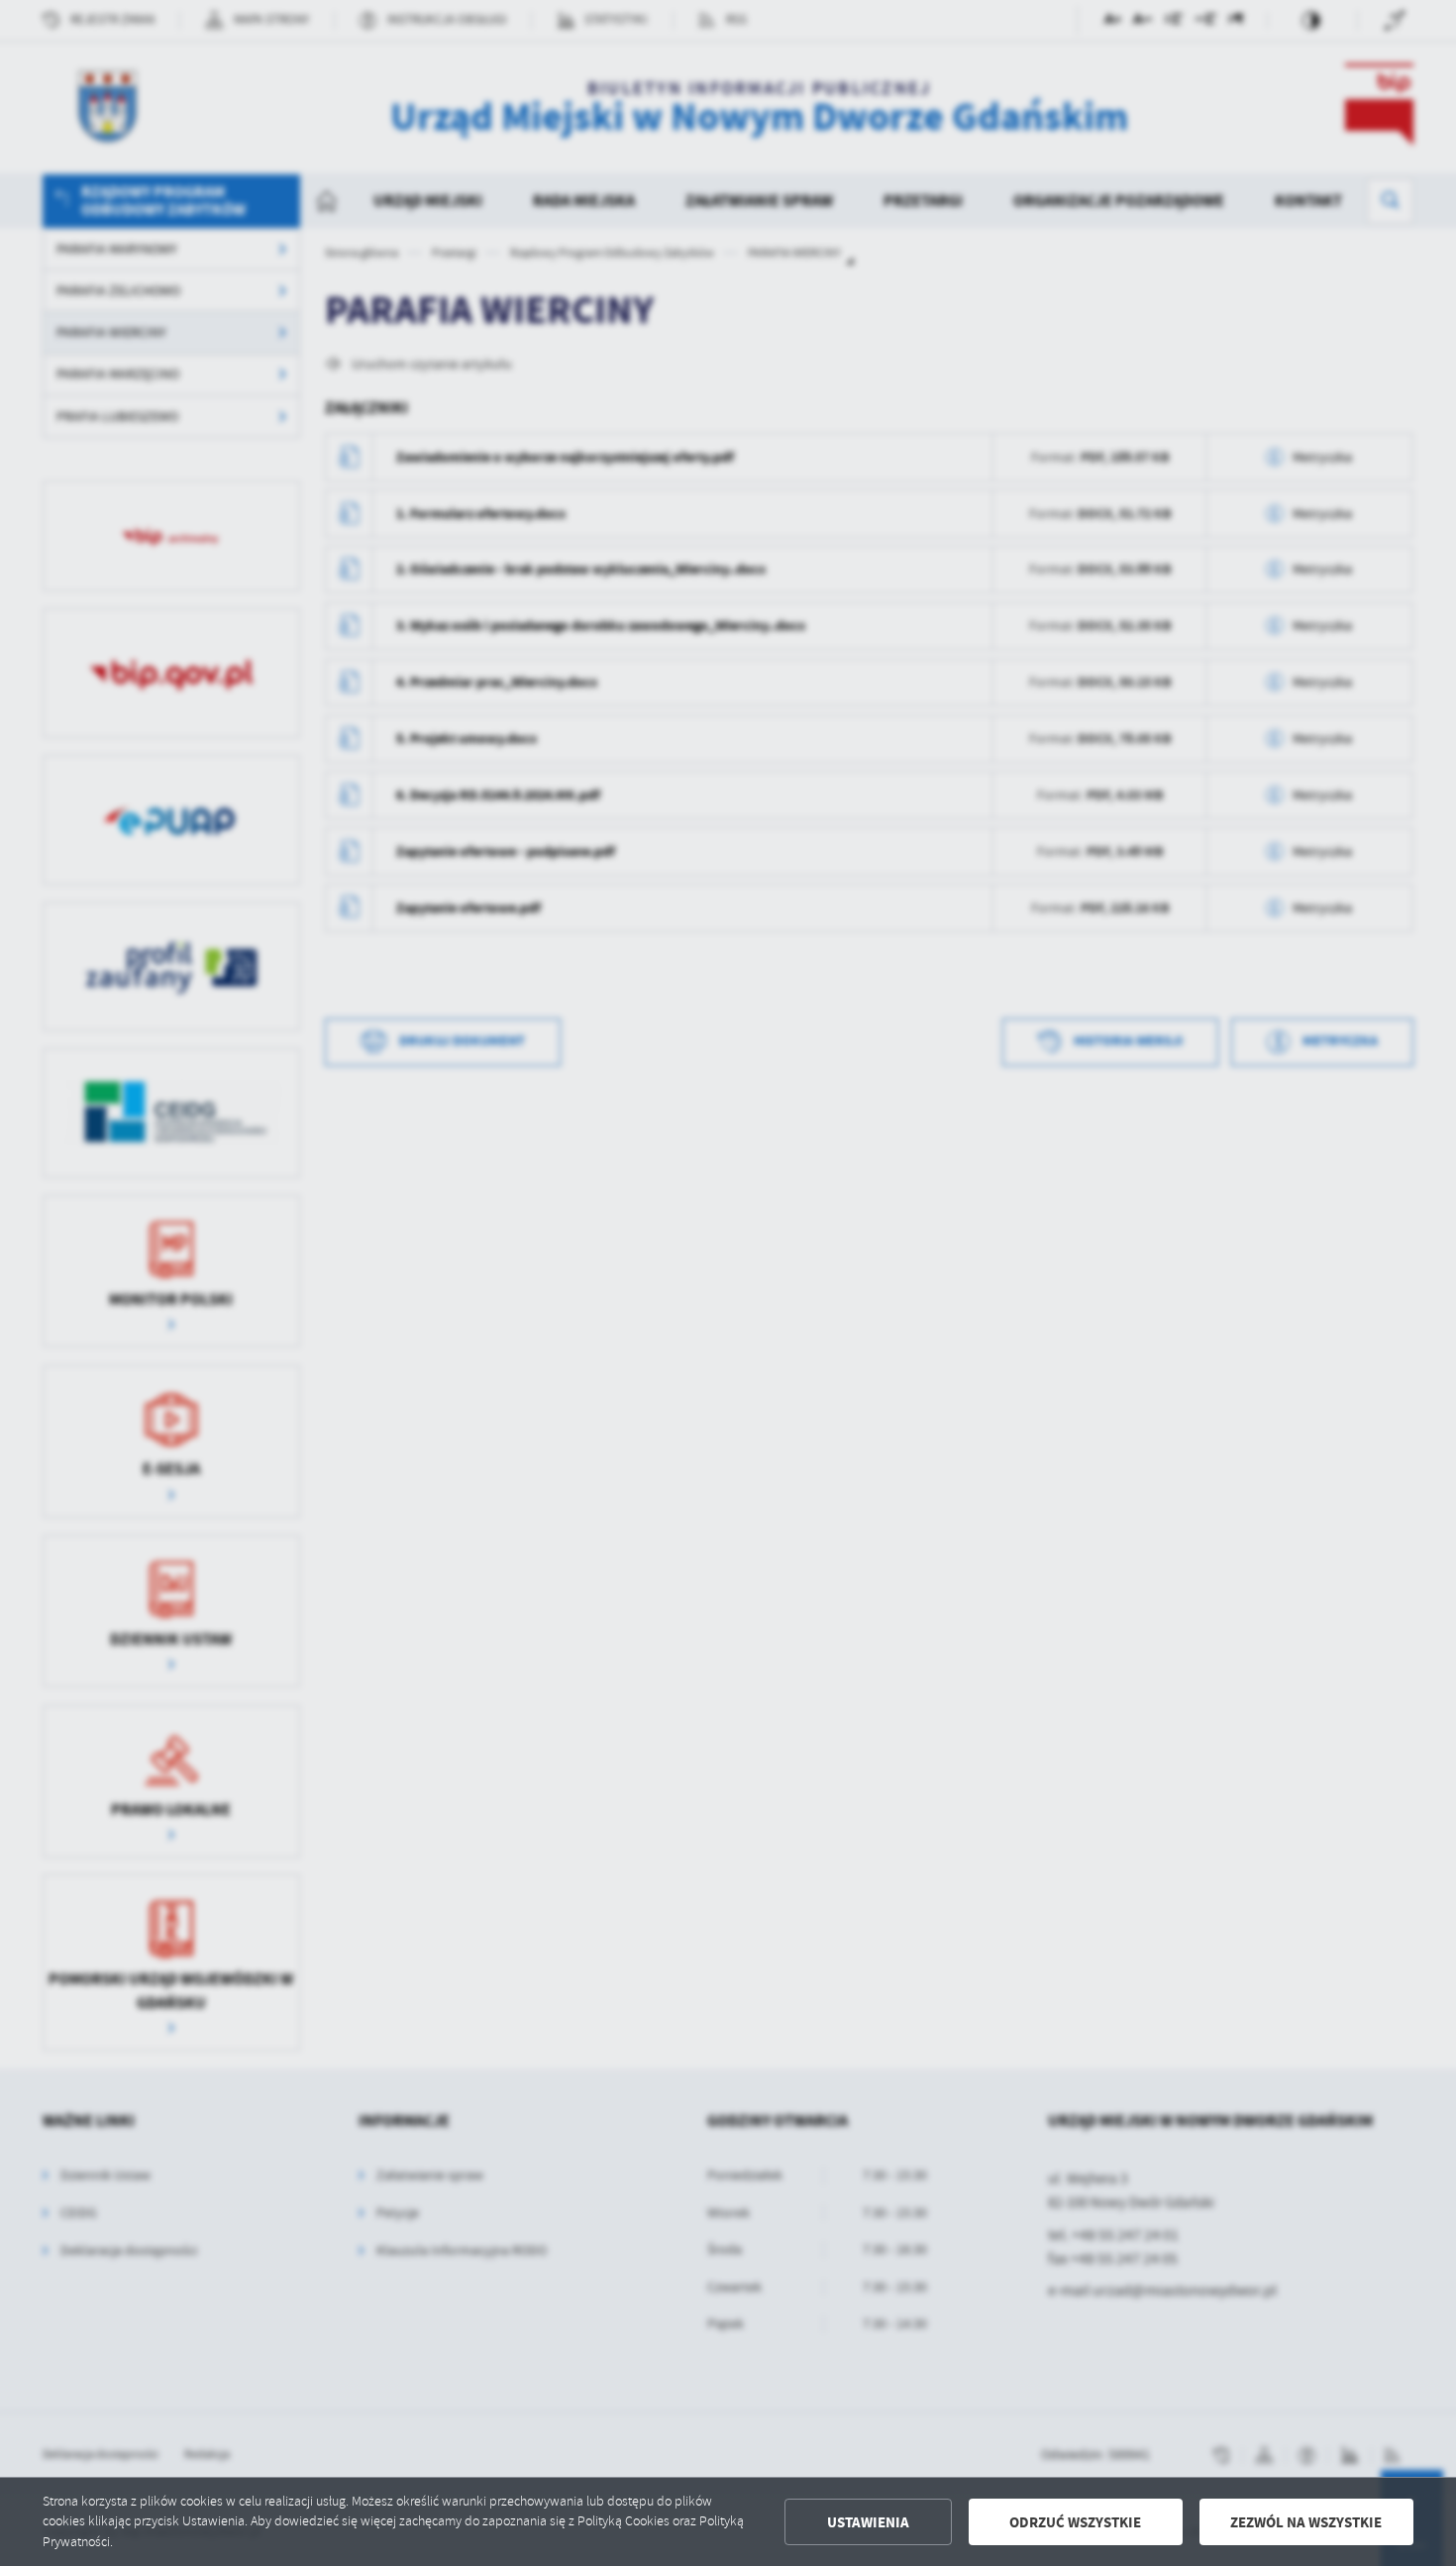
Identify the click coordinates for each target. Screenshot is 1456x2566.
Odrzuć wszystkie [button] (1075, 2522)
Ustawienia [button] (868, 2522)
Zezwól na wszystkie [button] (1306, 2522)
